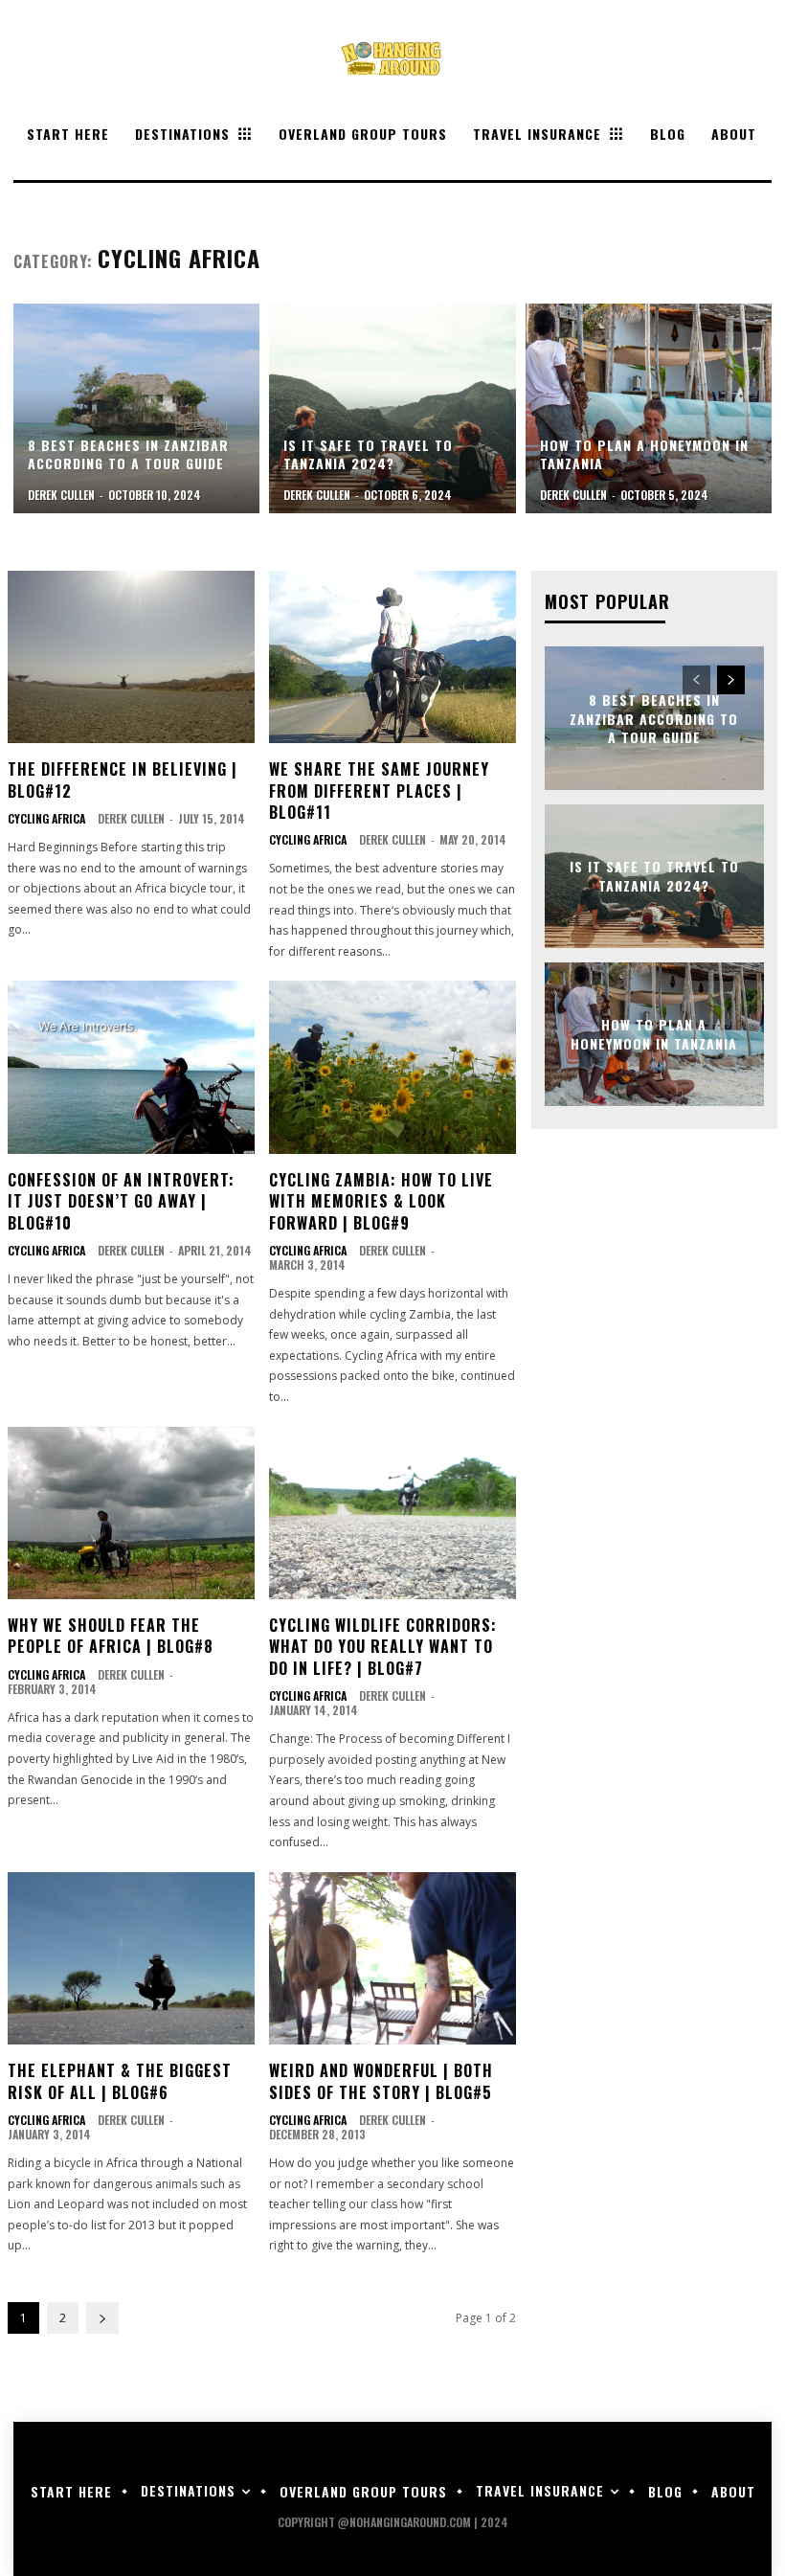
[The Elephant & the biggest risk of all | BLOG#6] (131, 1958)
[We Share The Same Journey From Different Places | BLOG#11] (392, 657)
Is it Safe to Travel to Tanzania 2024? (654, 876)
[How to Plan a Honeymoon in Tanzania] (649, 408)
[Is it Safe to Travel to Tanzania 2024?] (392, 408)
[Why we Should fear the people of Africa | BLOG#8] (131, 1513)
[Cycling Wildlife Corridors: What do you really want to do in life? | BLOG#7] (392, 1513)
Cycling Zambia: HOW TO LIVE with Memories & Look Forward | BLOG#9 (381, 1201)
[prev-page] (696, 680)
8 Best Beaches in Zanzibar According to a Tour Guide (654, 718)
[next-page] (102, 2318)
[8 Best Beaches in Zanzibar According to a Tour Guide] (136, 408)
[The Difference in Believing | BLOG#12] (131, 657)
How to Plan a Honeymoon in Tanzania (654, 1034)
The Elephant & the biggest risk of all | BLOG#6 (120, 2081)
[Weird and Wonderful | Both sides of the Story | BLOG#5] (392, 1958)
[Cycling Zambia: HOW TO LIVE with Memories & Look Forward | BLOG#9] (392, 1067)
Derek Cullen (131, 818)
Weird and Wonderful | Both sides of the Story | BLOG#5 (381, 2081)
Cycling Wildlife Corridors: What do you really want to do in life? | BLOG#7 (383, 1647)
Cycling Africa (46, 819)
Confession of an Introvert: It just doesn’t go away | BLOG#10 (121, 1201)
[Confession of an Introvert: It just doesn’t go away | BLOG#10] (131, 1067)
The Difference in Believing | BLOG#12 (123, 780)
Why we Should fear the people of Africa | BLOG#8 (111, 1636)
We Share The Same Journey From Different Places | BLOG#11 (379, 791)
